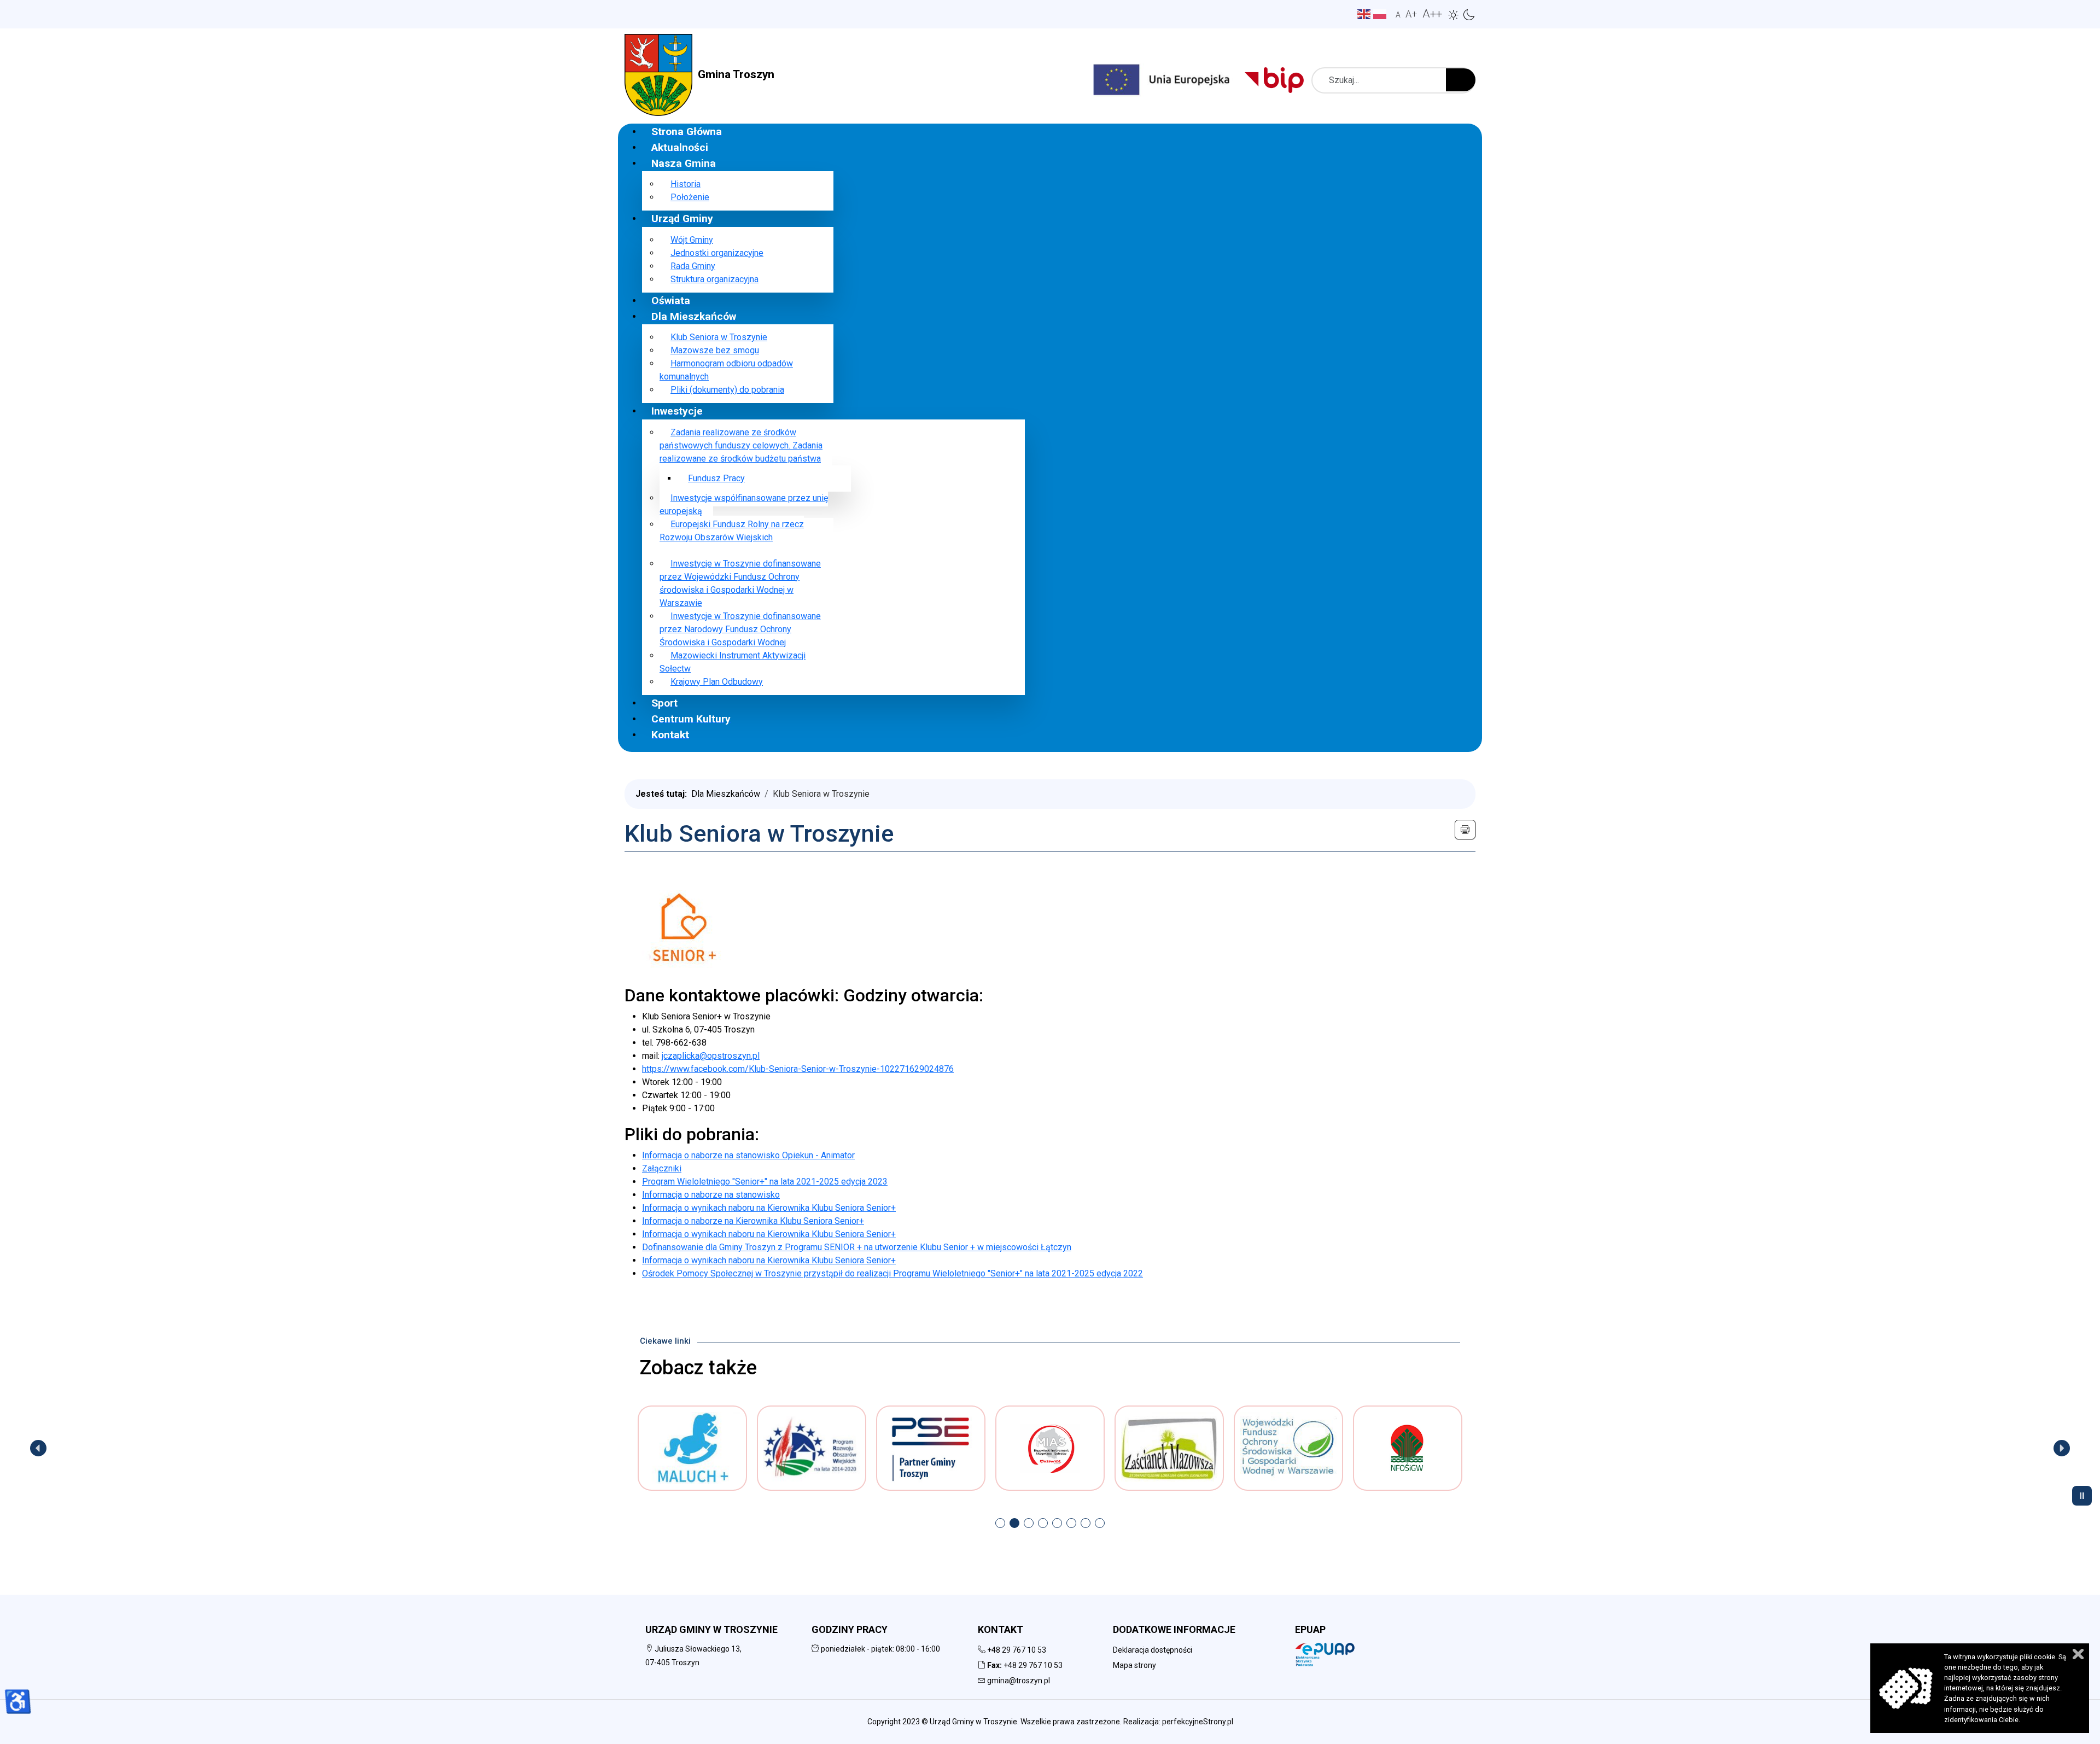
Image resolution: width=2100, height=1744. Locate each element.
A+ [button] (1411, 14)
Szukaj (1461, 80)
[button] (1454, 15)
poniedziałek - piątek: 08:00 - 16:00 (880, 1649)
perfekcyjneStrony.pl (1198, 1722)
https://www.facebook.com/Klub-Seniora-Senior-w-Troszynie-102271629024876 (798, 1069)
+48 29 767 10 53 (1017, 1650)
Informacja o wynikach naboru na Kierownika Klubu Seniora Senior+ (769, 1208)
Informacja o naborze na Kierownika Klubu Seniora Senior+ (753, 1221)
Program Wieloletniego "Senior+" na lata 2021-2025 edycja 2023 (765, 1182)
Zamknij (2078, 1654)
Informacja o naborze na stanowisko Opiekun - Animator (748, 1155)
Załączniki (662, 1168)
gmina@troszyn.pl (1019, 1681)
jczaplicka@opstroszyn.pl (711, 1056)
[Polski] (1381, 13)
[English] (1365, 13)
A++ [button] (1432, 14)
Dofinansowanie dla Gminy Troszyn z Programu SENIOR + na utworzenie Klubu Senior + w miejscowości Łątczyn (857, 1247)
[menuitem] (687, 131)
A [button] (1398, 15)
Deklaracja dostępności (1153, 1650)
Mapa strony (1134, 1665)
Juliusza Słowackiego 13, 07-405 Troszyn (693, 1656)
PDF (1465, 830)
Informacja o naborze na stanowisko (711, 1195)
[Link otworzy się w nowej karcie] (1280, 80)
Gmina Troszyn (736, 74)
